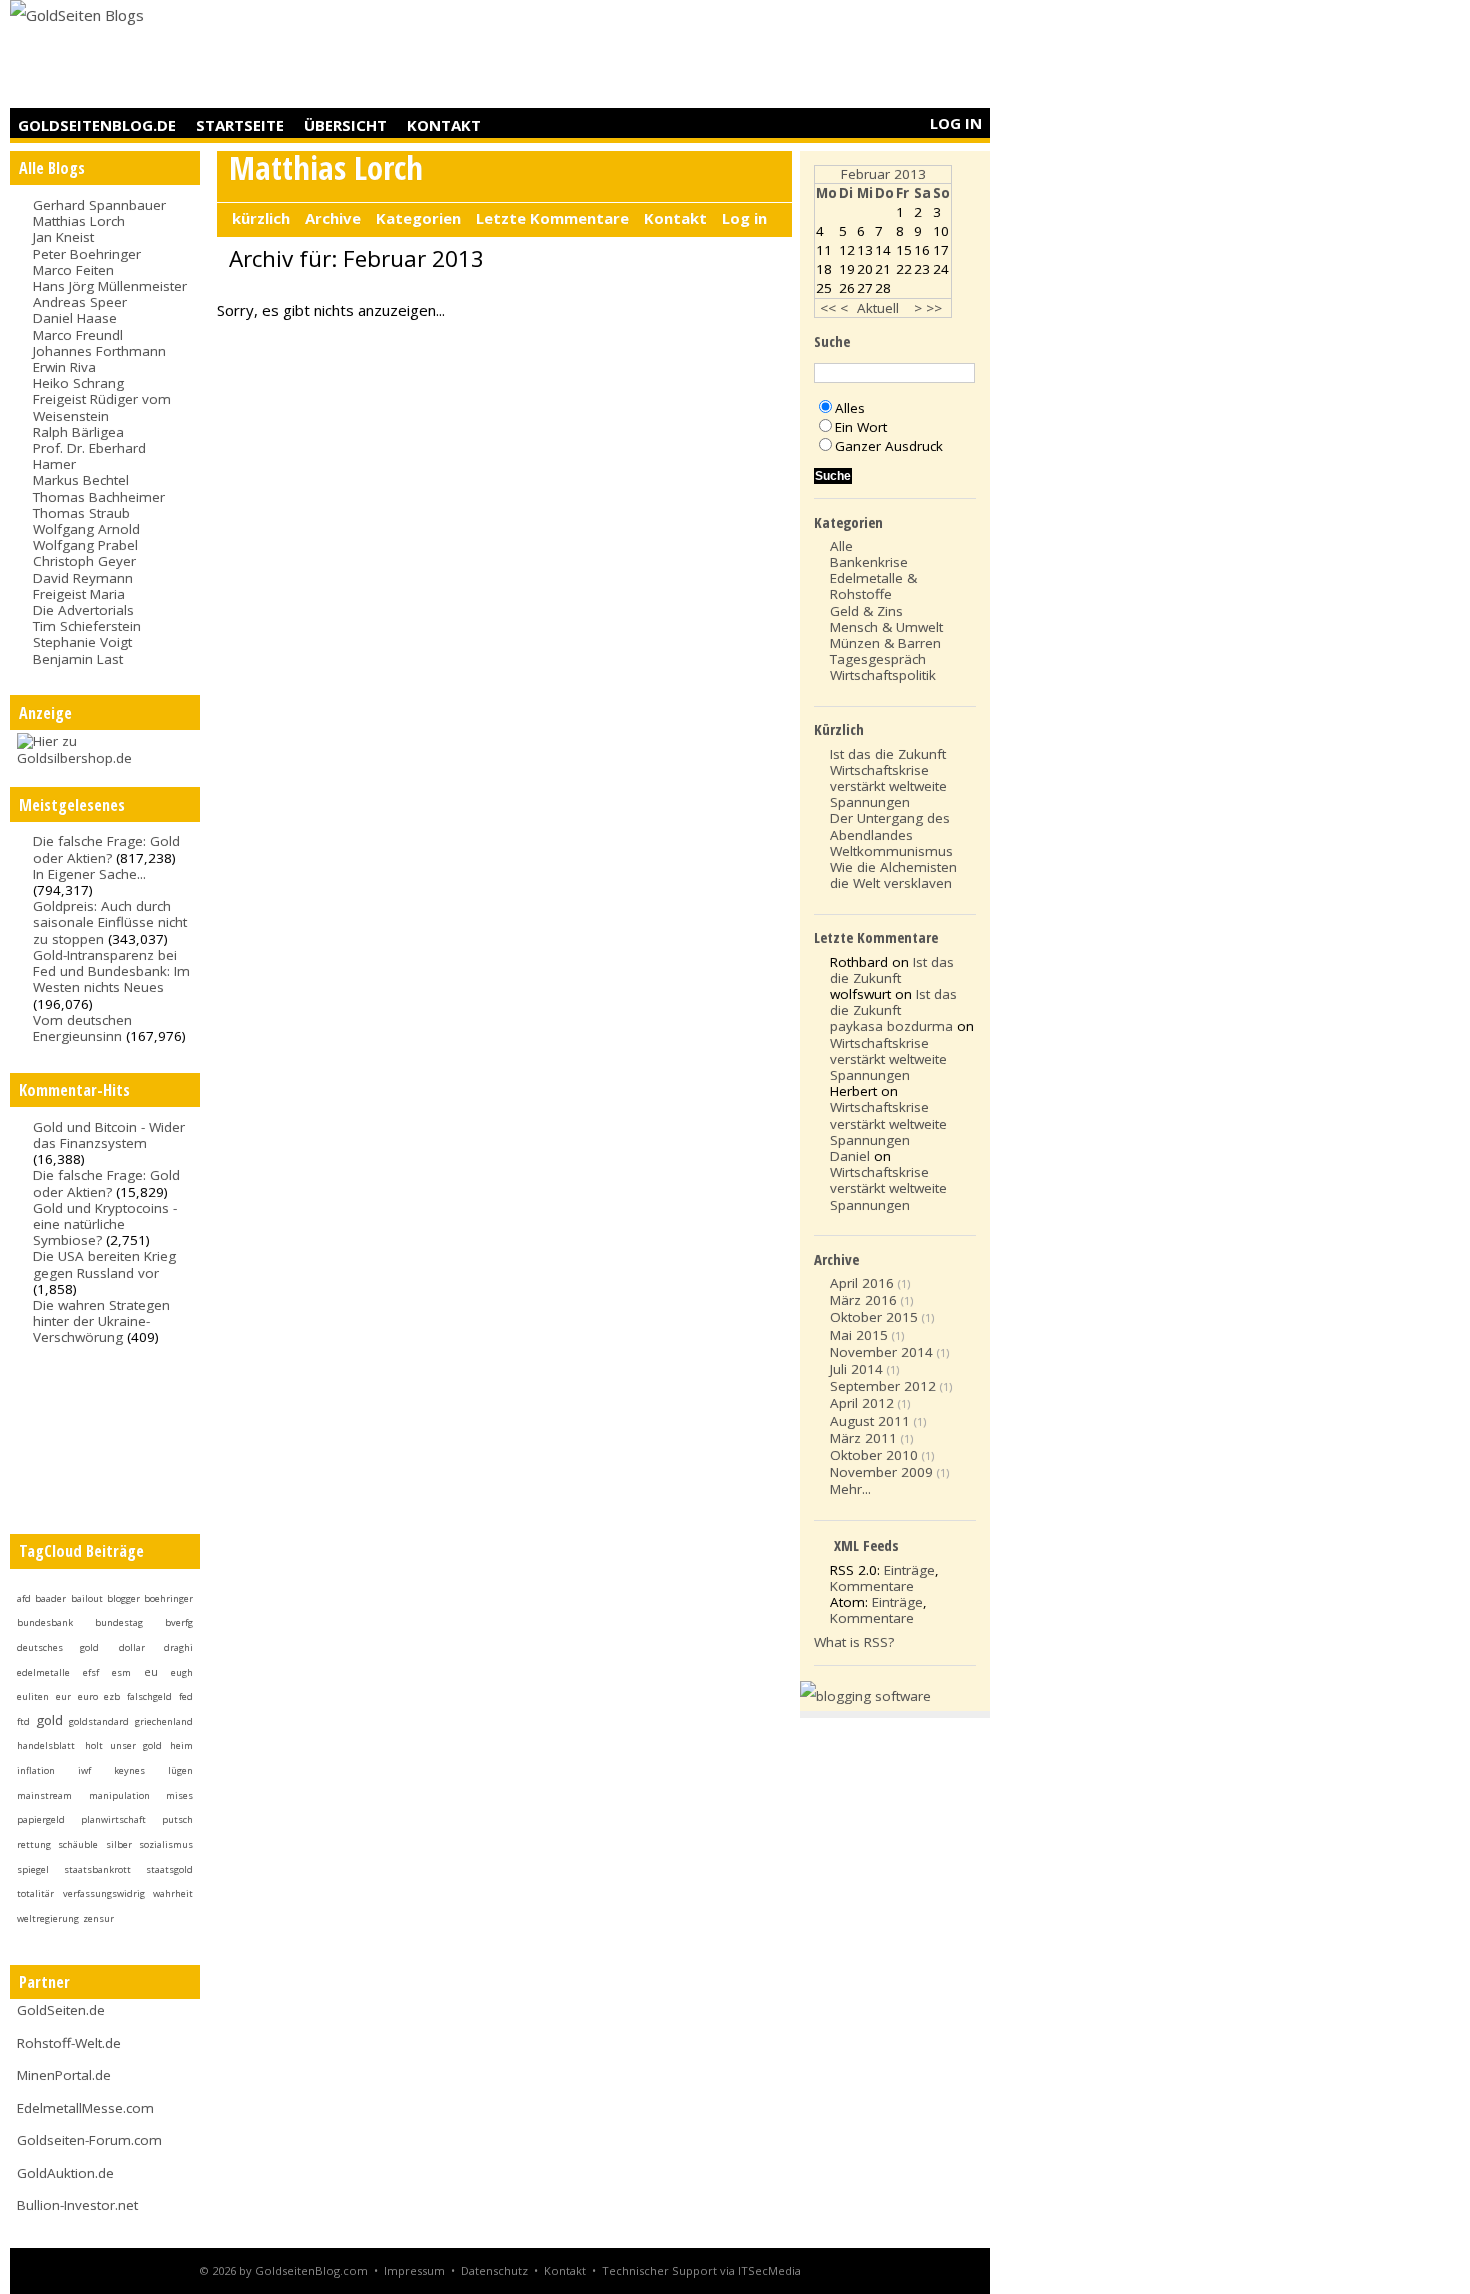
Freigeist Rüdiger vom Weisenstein (102, 407)
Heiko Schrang (78, 383)
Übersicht (345, 125)
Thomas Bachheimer (99, 497)
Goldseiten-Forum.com (89, 2140)
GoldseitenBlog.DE (97, 125)
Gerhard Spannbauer (99, 205)
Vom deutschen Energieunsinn (82, 1028)
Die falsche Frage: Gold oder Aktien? (106, 849)
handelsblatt (46, 1745)
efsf (91, 1672)
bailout (87, 1598)
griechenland (164, 1721)
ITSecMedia (769, 2270)
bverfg (179, 1622)
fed (186, 1696)
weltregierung (48, 1918)
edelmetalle (43, 1672)
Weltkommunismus (891, 851)
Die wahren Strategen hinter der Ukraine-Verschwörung (101, 1321)
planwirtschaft (113, 1819)
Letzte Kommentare (552, 218)
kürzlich (261, 218)
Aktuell (878, 308)
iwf (84, 1770)
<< (828, 308)
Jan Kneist (63, 237)
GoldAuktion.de (65, 2173)
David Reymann (83, 578)
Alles (850, 408)
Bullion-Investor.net (77, 2205)
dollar (132, 1647)
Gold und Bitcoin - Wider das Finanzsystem (109, 1135)
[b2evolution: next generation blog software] (865, 1696)
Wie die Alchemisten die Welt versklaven (893, 875)
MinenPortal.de (64, 2075)
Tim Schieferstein (87, 626)
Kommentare (872, 1586)
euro (88, 1696)
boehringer (168, 1598)
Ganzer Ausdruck (889, 446)
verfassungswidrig (104, 1893)
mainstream (44, 1795)
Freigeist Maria (79, 594)
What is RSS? (854, 1642)
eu (151, 1672)
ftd (23, 1721)
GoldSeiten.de (61, 2010)
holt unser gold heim (139, 1745)
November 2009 (881, 1472)
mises (179, 1795)
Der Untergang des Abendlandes (890, 826)
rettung (34, 1844)
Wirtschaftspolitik (883, 675)
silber (119, 1844)
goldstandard (99, 1721)
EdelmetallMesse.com (85, 2108)
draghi (178, 1647)
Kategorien (418, 218)
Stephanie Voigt (82, 642)
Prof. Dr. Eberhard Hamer (89, 456)
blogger (123, 1598)
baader (50, 1598)
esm (121, 1672)
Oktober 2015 (874, 1317)
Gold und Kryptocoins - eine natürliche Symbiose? (105, 1224)
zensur (98, 1918)
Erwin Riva (64, 367)
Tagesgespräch (878, 659)
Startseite (240, 125)
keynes (129, 1770)
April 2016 (862, 1283)
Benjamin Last (78, 659)
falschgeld (149, 1696)
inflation (36, 1770)
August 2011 (870, 1421)
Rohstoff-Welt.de (69, 2043)
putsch (177, 1819)
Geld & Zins (866, 611)
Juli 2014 (856, 1369)
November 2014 (881, 1352)
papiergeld (41, 1819)
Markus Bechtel (81, 480)
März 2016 (863, 1300)
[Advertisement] (626, 55)
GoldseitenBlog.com (311, 2270)
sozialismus (166, 1844)
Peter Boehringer (87, 254)
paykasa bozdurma (891, 1026)
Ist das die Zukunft (888, 754)
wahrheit (173, 1893)
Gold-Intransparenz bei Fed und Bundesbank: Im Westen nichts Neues (111, 971)
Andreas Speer (80, 302)
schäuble (78, 1844)
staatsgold (169, 1869)
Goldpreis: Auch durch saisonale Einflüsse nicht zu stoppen (110, 922)
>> (934, 308)
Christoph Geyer (84, 561)
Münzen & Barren (885, 643)
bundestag (119, 1622)
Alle (841, 546)
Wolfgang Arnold (86, 529)
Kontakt (444, 125)
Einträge (909, 1570)
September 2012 (883, 1386)
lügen (180, 1770)
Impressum (414, 2270)
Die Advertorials (83, 610)
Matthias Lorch (79, 221)
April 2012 (862, 1403)
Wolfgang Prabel (85, 545)
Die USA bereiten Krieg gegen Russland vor (104, 1264)
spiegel (33, 1869)
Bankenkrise (869, 562)
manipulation (119, 1795)
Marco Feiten (73, 270)
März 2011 (863, 1438)
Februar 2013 (883, 174)
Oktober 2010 (874, 1455)
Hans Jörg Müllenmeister (110, 286)
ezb (112, 1696)
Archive (333, 218)
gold (49, 1720)
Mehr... (850, 1489)
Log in (956, 123)
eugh (182, 1672)
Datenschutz (494, 2270)
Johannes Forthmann (99, 351)
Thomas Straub (81, 513)
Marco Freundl (78, 335)
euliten (33, 1696)
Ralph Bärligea (78, 432)
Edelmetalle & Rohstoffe (873, 586)
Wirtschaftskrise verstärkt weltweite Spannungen (888, 786)
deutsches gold (58, 1647)
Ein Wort (861, 427)
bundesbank (45, 1622)
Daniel (850, 1156)
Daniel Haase (75, 318)
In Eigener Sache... (89, 874)
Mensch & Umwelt (886, 627)
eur (63, 1696)
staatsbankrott (97, 1869)
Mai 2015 (859, 1335)
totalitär (35, 1893)
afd (24, 1598)
